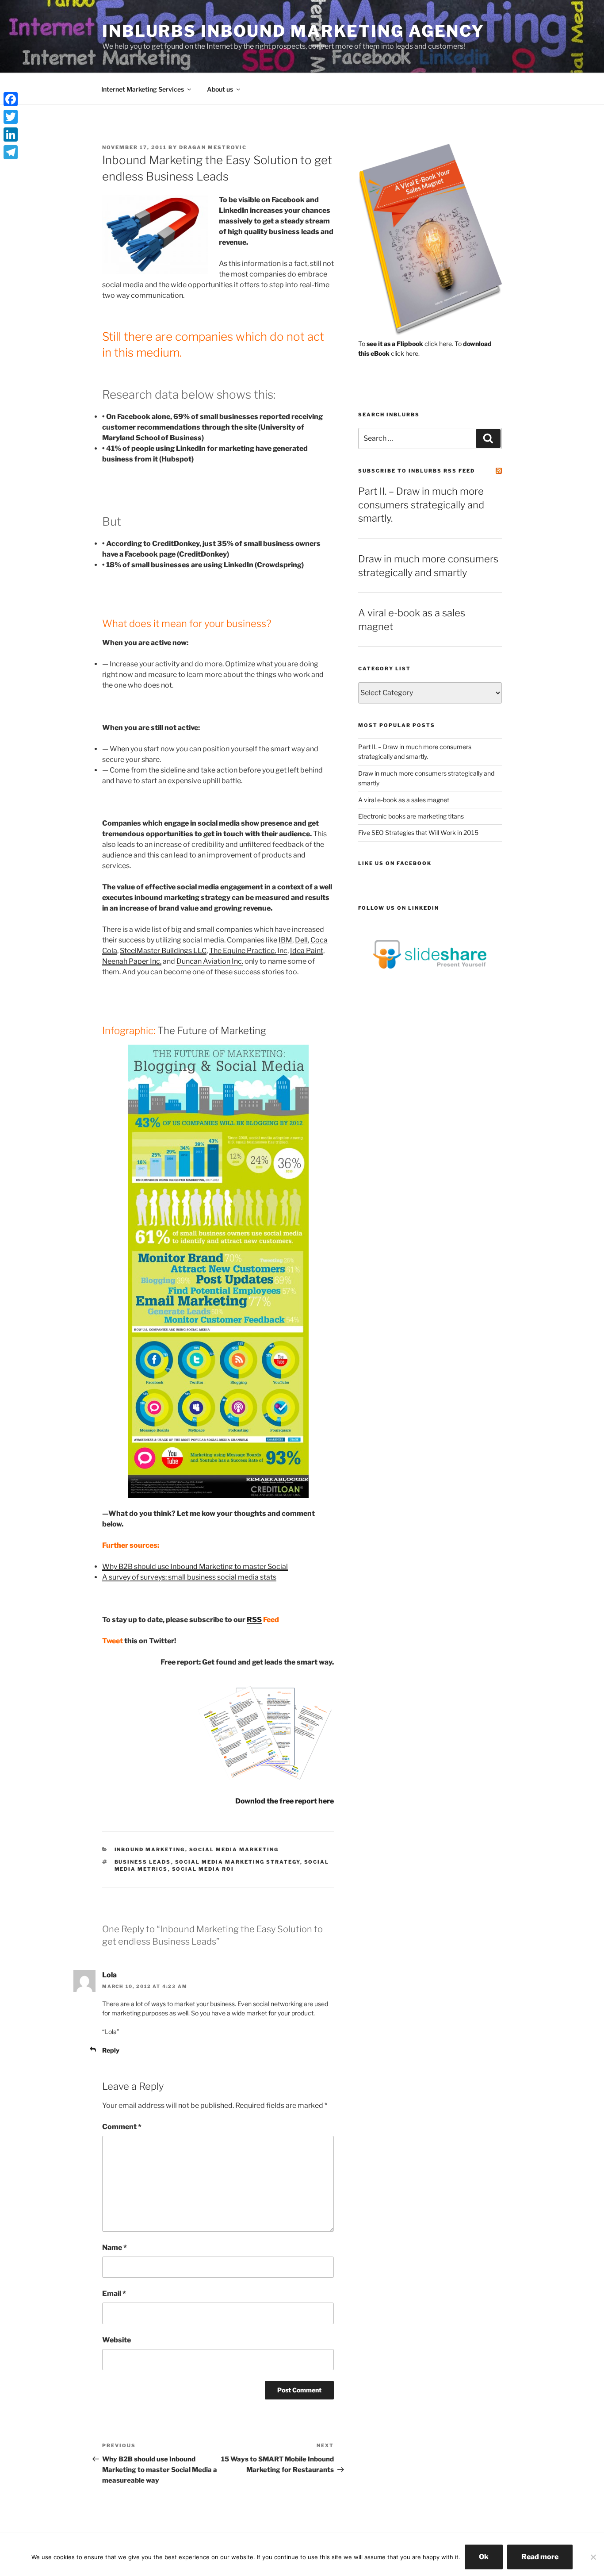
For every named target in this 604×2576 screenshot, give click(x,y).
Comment (122, 2127)
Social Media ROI (203, 1869)
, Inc (248, 951)
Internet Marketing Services (143, 89)
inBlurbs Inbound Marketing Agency (293, 31)
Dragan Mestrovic (213, 147)
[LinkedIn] (11, 135)
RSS (254, 1620)
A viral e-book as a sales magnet (404, 800)
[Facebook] (11, 99)
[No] (593, 2557)
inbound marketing (150, 1849)
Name (115, 2247)
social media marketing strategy (238, 1862)
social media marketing (234, 1849)
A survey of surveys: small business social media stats (189, 1577)
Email (114, 2293)
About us (220, 89)
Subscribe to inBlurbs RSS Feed (417, 471)
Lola (109, 1975)
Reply (111, 2050)
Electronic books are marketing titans (411, 816)
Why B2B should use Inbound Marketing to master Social (195, 1567)
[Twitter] (11, 117)
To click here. (406, 344)
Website (117, 2340)
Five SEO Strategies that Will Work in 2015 (418, 832)
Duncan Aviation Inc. (210, 961)
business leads (143, 1862)
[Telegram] (11, 152)
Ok (484, 2557)
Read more (540, 2557)
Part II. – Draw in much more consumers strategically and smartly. (421, 505)
